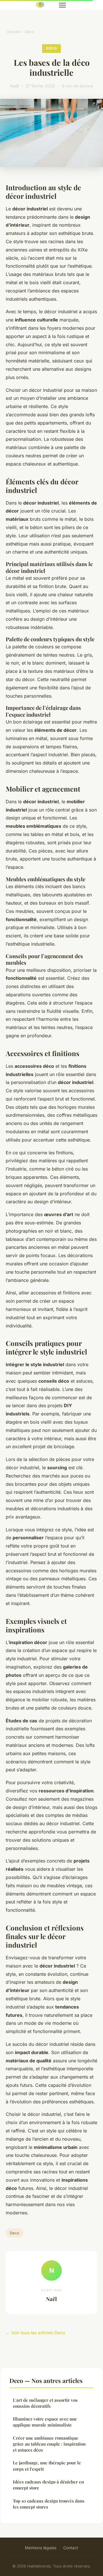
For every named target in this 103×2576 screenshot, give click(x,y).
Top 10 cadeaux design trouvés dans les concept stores (49, 2504)
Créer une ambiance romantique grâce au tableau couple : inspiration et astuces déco (49, 2444)
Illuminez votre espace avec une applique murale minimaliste (45, 2422)
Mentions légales (41, 2548)
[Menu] (62, 5)
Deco (29, 32)
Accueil (13, 32)
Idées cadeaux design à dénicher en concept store (48, 2485)
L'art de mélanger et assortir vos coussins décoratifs (45, 2403)
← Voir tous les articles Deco (35, 2333)
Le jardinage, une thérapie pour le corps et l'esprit (47, 2466)
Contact (71, 2548)
